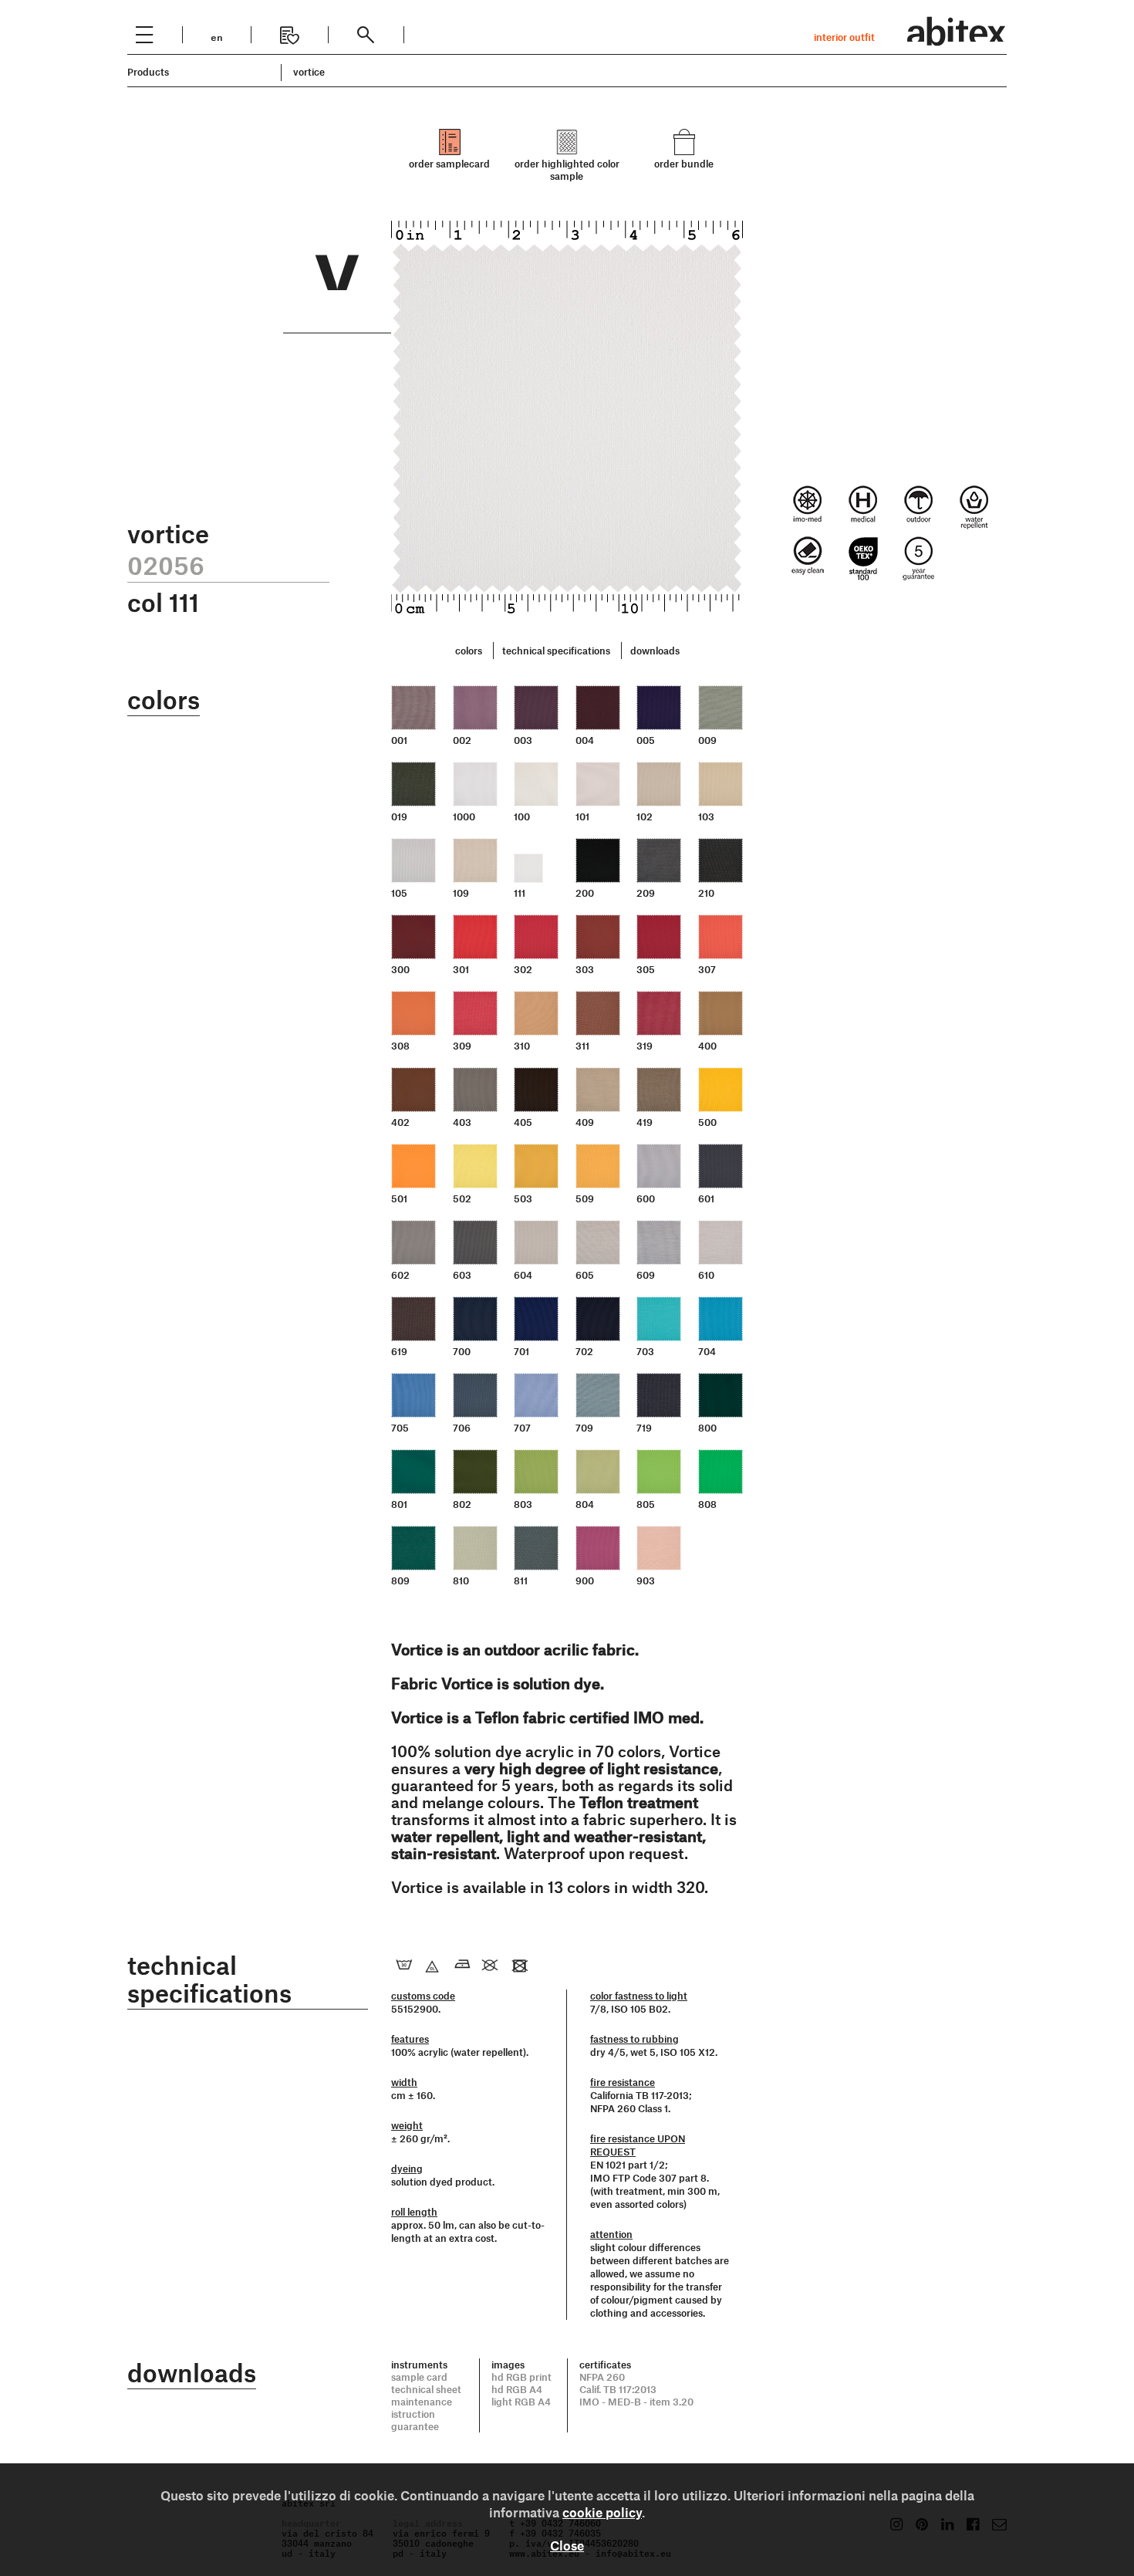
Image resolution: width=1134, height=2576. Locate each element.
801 (399, 1504)
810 (461, 1580)
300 (400, 969)
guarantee (415, 2426)
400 (707, 1046)
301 (461, 969)
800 (707, 1428)
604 (523, 1275)
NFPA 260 (602, 2377)
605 (585, 1275)
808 (707, 1504)
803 (523, 1504)
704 (707, 1351)
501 (399, 1198)
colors (469, 651)
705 (400, 1428)
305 (646, 969)
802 (462, 1504)
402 (400, 1122)
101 (582, 816)
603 (462, 1275)
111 (520, 893)
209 (646, 893)
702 (584, 1351)
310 (522, 1046)
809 (400, 1580)
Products (148, 72)
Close (567, 2545)
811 (521, 1580)
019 (399, 816)
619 (399, 1351)
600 (646, 1198)
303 (585, 969)
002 (462, 740)
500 (707, 1122)
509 (585, 1198)
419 (645, 1122)
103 (706, 816)
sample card (419, 2377)
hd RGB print (521, 2377)
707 (522, 1428)
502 (462, 1198)
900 (585, 1580)
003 (523, 740)
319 (645, 1046)
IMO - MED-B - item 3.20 (636, 2402)
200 (585, 893)
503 (523, 1198)
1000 (464, 816)
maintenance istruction (422, 2408)
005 (646, 740)
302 (523, 969)
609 (646, 1275)
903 (646, 1580)
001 (399, 740)
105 (399, 893)
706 (462, 1428)
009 (707, 740)
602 (400, 1275)
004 (585, 740)
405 (523, 1122)
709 (584, 1428)
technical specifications (556, 651)
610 (706, 1275)
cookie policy (602, 2512)
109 (461, 893)
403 (462, 1122)
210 (706, 893)
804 (585, 1504)
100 (522, 816)
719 (644, 1428)
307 (707, 969)
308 (400, 1046)
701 (521, 1351)
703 (645, 1351)
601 (706, 1198)
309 (462, 1046)
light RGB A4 (521, 2402)
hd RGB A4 (517, 2389)
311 (582, 1046)
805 (646, 1504)
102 (645, 816)
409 (585, 1122)
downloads (655, 651)
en (217, 36)
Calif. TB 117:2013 (618, 2389)
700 (462, 1351)
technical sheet (426, 2389)
